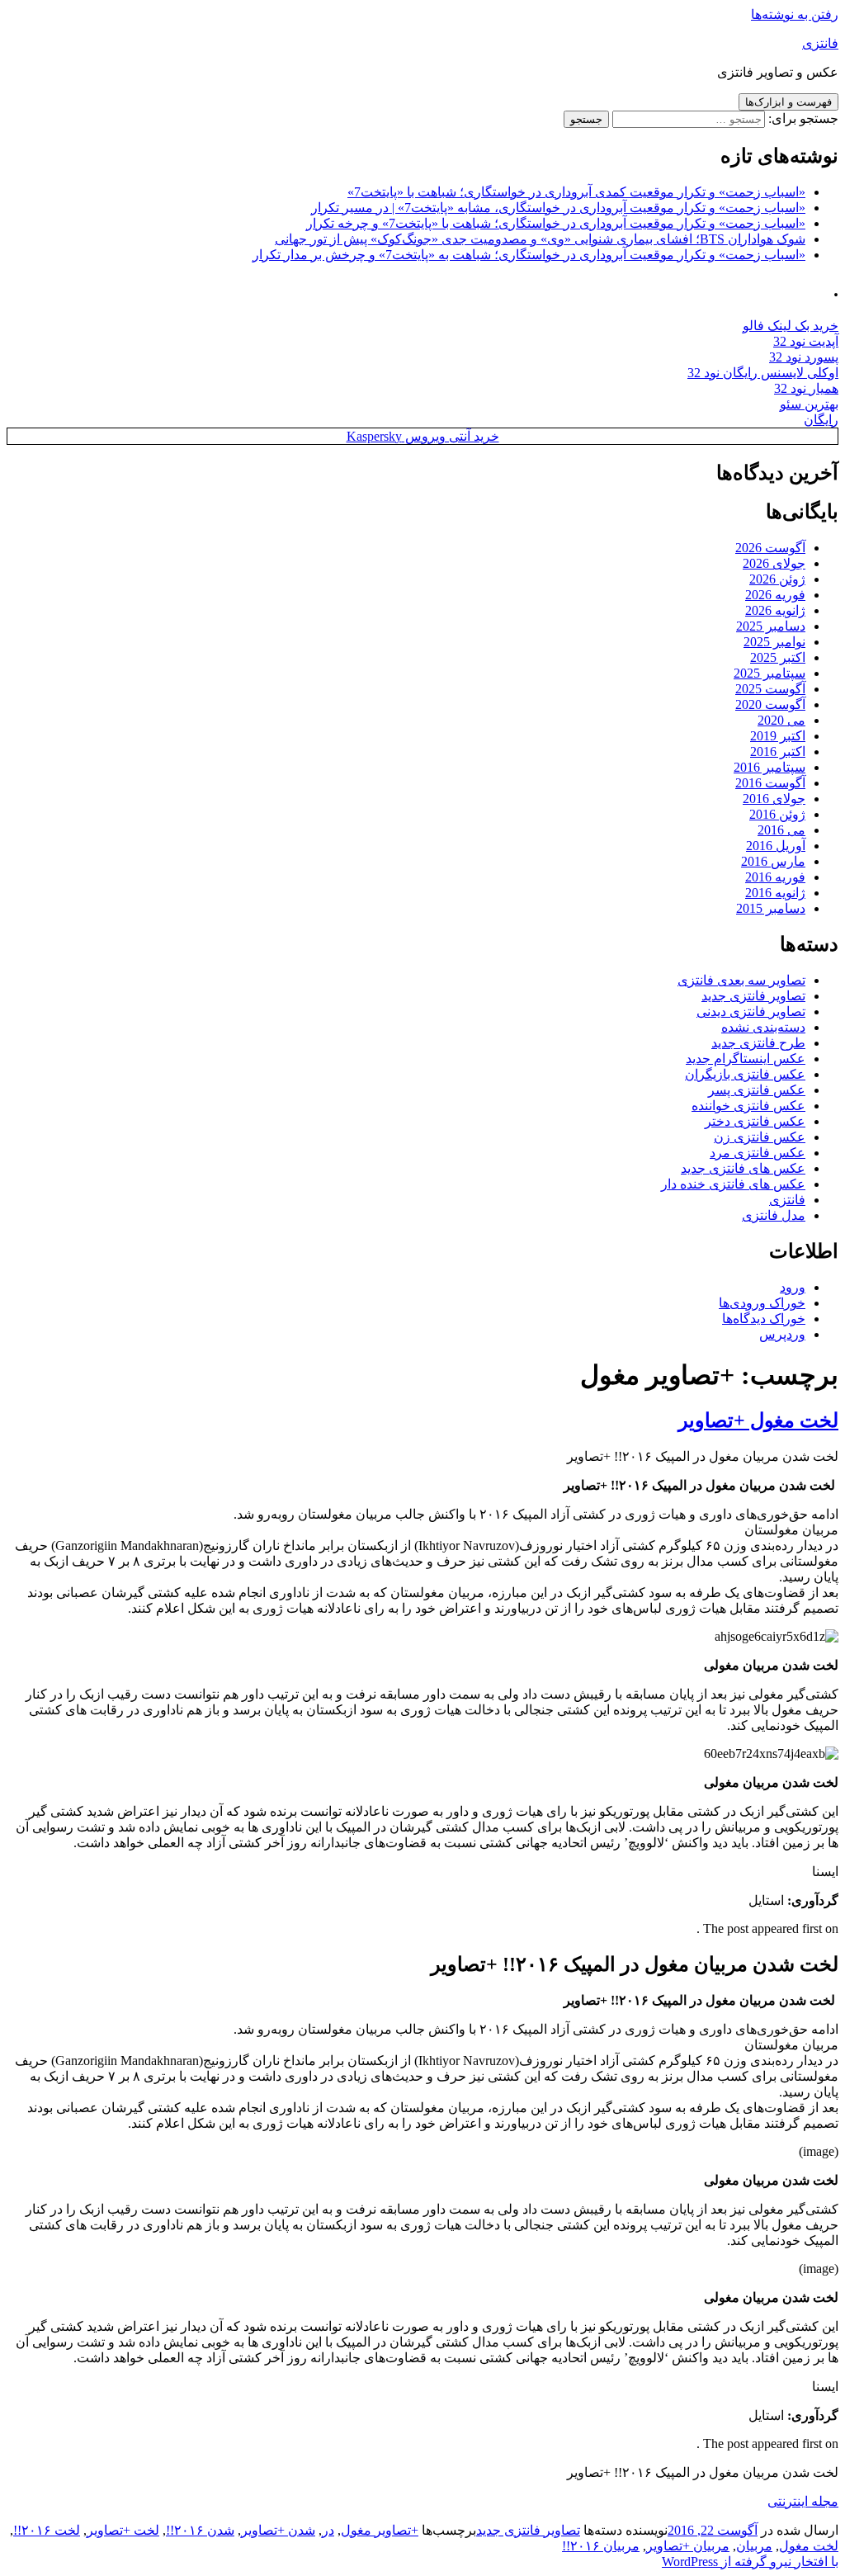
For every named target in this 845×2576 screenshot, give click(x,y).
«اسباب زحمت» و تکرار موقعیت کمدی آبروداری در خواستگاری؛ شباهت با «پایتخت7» (576, 192)
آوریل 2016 (776, 846)
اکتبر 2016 (778, 752)
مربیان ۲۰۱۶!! (601, 2546)
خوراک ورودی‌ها (762, 1303)
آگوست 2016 (770, 783)
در (328, 2530)
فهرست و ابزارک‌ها (788, 102)
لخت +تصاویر (123, 2530)
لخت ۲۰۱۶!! (47, 2530)
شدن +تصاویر (278, 2530)
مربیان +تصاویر (688, 2546)
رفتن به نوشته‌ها (795, 14)
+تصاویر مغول (380, 2530)
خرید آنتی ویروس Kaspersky (423, 436)
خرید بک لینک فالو (791, 326)
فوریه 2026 (775, 595)
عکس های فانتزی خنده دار (733, 1184)
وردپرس (782, 1334)
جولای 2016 (774, 799)
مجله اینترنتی (803, 2501)
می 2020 (781, 720)
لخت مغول (809, 2546)
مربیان (754, 2546)
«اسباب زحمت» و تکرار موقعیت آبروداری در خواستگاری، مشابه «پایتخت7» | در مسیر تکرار (558, 208)
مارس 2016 (773, 861)
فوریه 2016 (775, 877)
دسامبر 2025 (771, 626)
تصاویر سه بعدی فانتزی (741, 980)
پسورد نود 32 (804, 357)
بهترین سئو (809, 404)
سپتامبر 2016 (769, 767)
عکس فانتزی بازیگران (745, 1074)
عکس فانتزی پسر (757, 1090)
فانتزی (820, 43)
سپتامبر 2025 (769, 673)
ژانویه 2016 (775, 893)
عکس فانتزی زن (760, 1137)
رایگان (821, 420)
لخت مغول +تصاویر (758, 1420)
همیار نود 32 (806, 388)
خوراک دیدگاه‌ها (764, 1319)
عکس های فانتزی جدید (743, 1168)
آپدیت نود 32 (806, 341)
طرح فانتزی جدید (758, 1043)
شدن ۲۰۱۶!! (200, 2530)
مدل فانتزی (774, 1215)
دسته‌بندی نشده (763, 1027)
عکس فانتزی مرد (758, 1153)
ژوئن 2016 (777, 814)
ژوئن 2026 (777, 579)
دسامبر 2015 (771, 908)
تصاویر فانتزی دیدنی (751, 1011)
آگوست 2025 (770, 689)
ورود (793, 1287)
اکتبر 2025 (778, 657)
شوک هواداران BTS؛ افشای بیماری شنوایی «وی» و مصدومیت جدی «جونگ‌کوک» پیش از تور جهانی (540, 239)
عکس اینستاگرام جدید (746, 1059)
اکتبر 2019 (778, 736)
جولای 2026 (774, 563)
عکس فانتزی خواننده (748, 1106)
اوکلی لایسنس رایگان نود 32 (763, 373)
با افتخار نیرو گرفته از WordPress (750, 2562)
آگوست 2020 (770, 704)
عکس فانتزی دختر (755, 1121)
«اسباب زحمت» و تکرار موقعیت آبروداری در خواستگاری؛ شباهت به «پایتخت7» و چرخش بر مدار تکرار (529, 255)
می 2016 (781, 830)
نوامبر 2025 (774, 642)
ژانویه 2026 (775, 610)
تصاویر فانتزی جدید (753, 996)
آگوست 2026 (770, 548)
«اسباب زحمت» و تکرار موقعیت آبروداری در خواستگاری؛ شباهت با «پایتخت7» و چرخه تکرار (556, 223)
